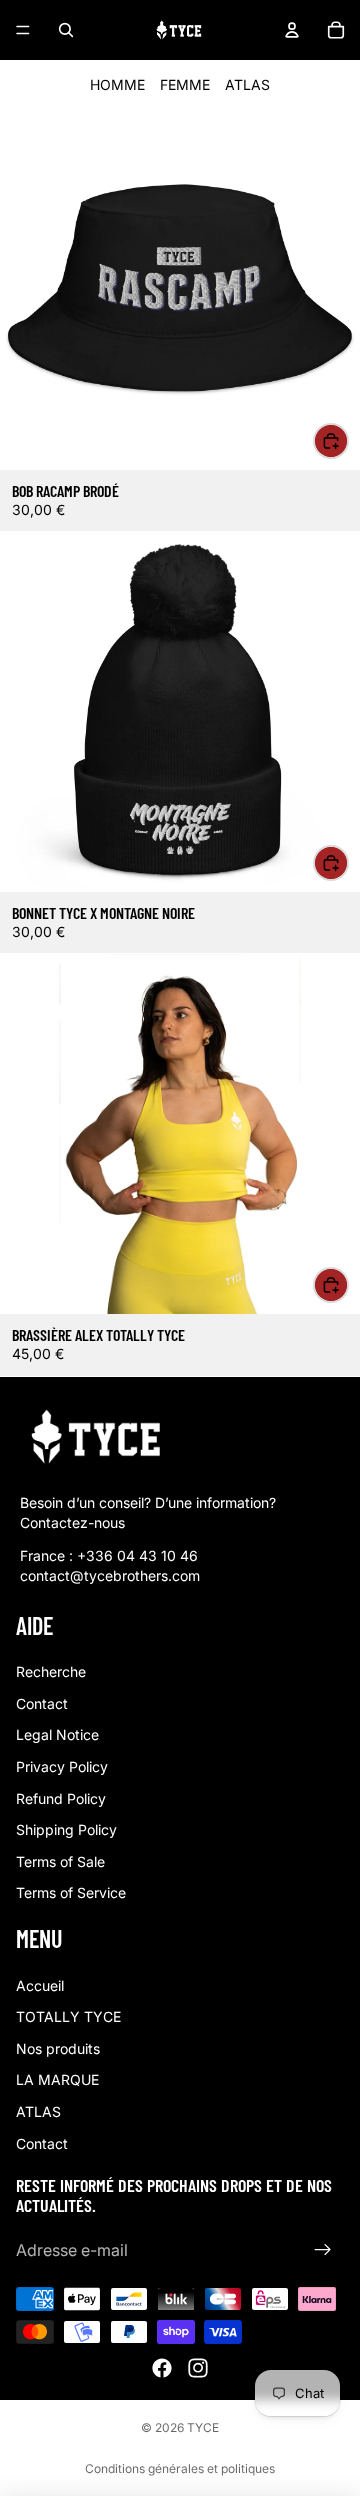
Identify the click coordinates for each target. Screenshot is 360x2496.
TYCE (203, 2427)
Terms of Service (71, 1892)
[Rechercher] (66, 30)
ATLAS (247, 84)
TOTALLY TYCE (68, 2016)
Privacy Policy (62, 1766)
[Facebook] (162, 2368)
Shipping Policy (66, 1829)
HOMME (117, 84)
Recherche (51, 1671)
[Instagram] (198, 2368)
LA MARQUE (57, 2079)
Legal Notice (57, 1734)
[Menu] (23, 30)
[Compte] (292, 30)
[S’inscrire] (323, 2250)
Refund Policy (61, 1797)
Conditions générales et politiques (180, 2468)
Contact (42, 1703)
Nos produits (58, 2048)
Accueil (40, 1985)
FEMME (185, 84)
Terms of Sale (60, 1861)
